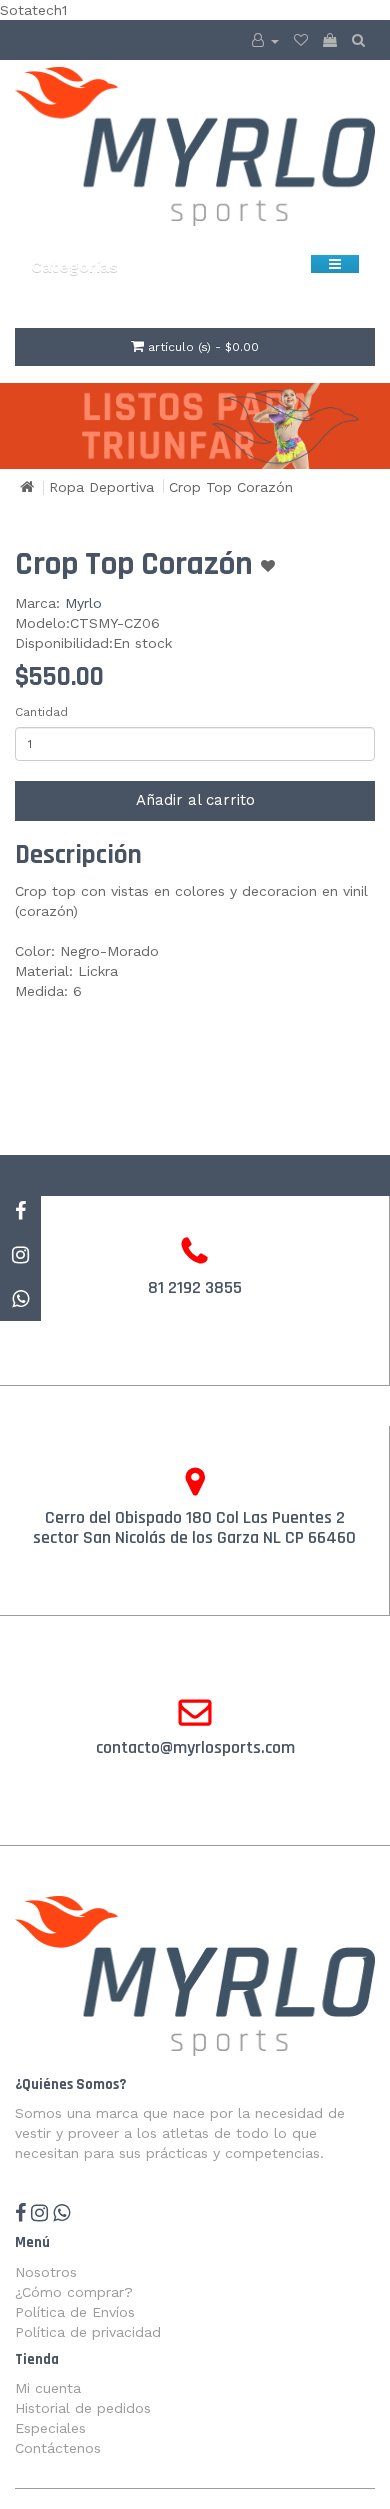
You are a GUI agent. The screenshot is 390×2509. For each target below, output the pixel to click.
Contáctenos (58, 2448)
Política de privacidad (88, 2332)
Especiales (50, 2428)
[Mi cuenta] (265, 40)
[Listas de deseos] (301, 40)
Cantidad (41, 712)
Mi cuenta (48, 2388)
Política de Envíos (75, 2312)
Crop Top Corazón (231, 487)
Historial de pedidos (83, 2408)
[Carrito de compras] (330, 40)
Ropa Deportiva (101, 487)
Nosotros (46, 2272)
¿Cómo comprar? (74, 2292)
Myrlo (83, 603)
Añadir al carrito (195, 800)
